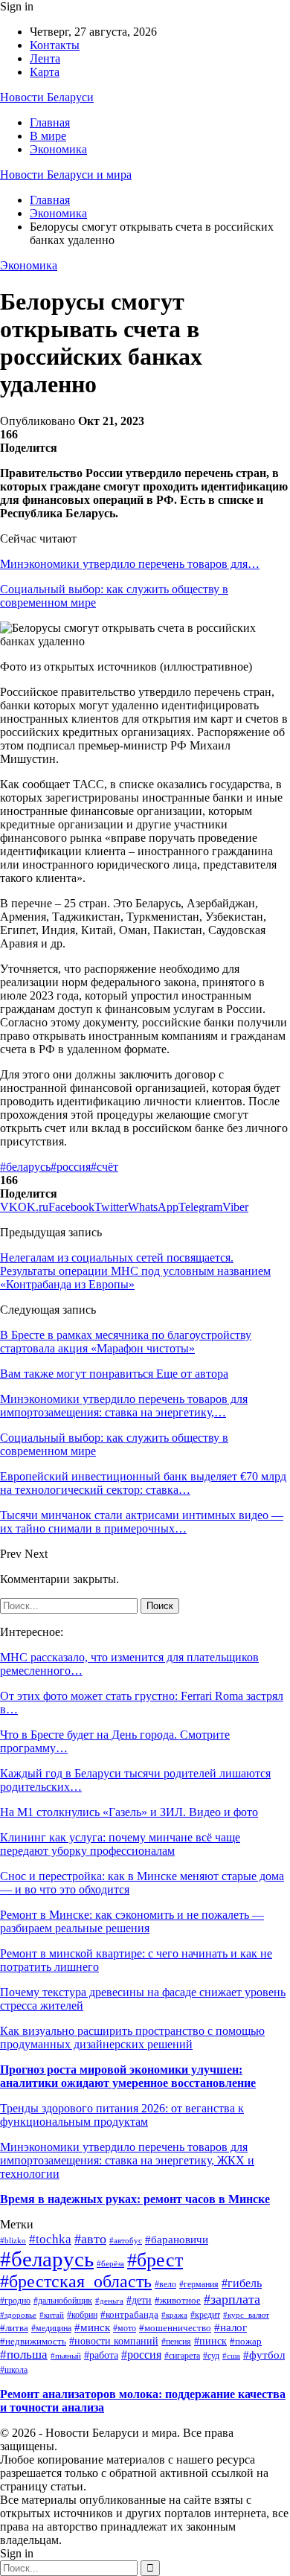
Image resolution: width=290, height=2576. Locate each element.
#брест (155, 2260)
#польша (24, 2355)
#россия (71, 1167)
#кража (174, 2315)
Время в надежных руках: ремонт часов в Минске (135, 2199)
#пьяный (66, 2356)
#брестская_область (76, 2281)
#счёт (104, 1167)
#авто (90, 2239)
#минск (92, 2327)
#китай (52, 2315)
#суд (211, 2356)
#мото (125, 2328)
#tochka (50, 2239)
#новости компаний (114, 2341)
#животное (178, 2300)
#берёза (110, 2264)
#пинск (210, 2341)
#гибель (242, 2283)
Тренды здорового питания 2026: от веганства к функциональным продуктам (122, 2115)
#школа (14, 2370)
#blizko (13, 2240)
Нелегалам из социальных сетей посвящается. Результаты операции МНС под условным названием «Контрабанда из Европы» (135, 1271)
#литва (14, 2328)
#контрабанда (129, 2314)
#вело (165, 2285)
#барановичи (177, 2240)
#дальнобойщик (63, 2301)
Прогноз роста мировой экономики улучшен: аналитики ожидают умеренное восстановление (128, 2076)
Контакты (55, 45)
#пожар (246, 2342)
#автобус (126, 2240)
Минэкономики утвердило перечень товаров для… (130, 564)
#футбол (264, 2355)
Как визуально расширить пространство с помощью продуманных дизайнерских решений (132, 2038)
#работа (101, 2355)
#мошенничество (175, 2328)
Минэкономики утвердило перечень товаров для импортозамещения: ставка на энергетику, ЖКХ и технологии (127, 2160)
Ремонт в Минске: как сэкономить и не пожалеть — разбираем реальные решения (132, 1921)
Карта (45, 72)
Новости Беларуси (47, 97)
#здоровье (18, 2315)
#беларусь (25, 1167)
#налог (231, 2327)
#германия (199, 2284)
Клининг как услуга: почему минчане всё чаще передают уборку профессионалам (120, 1844)
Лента (45, 58)
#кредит (205, 2315)
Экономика (58, 149)
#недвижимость (33, 2342)
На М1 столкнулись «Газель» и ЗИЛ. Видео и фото (129, 1812)
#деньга (109, 2301)
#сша (231, 2356)
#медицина (51, 2329)
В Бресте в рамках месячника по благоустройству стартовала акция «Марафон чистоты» (126, 1342)
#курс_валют (246, 2315)
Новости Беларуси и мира (66, 175)
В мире (48, 136)
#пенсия (176, 2342)
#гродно (15, 2301)
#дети (139, 2300)
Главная (50, 122)
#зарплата (232, 2299)
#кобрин (82, 2315)
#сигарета (182, 2356)
